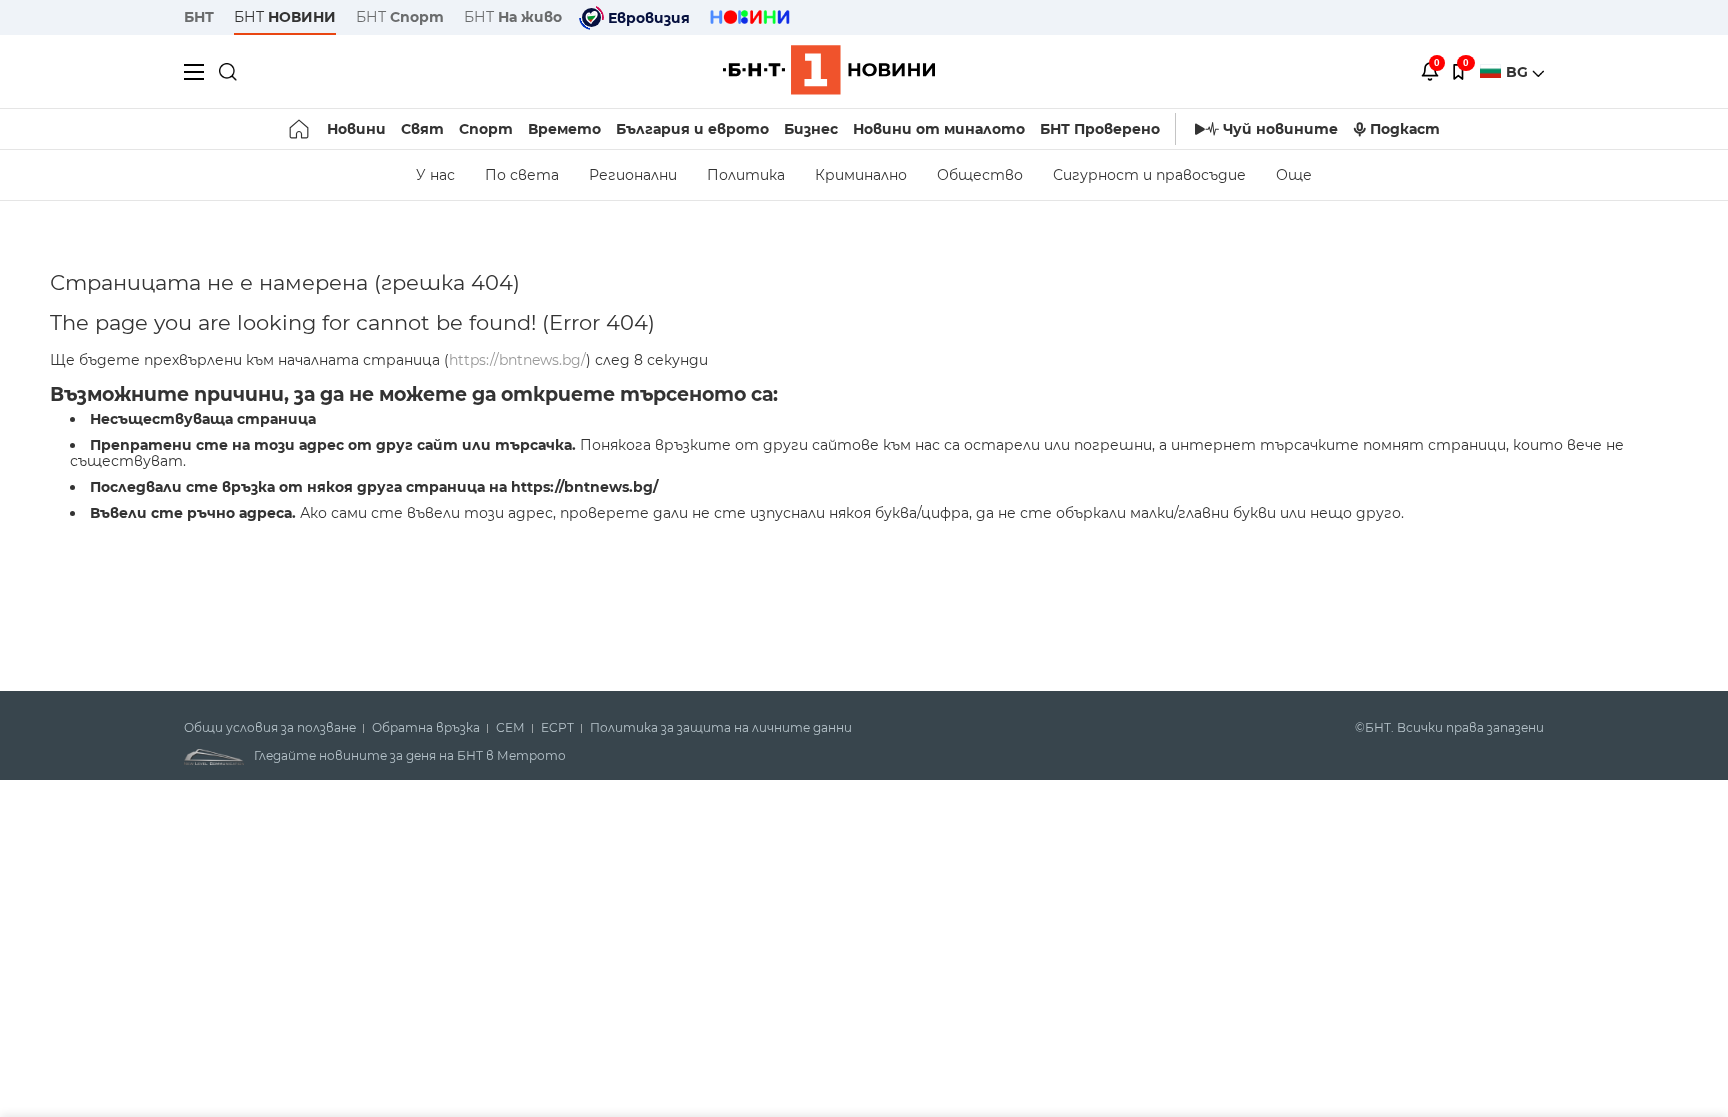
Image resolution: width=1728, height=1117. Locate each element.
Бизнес (811, 129)
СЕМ (510, 728)
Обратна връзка (426, 728)
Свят (422, 129)
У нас (435, 175)
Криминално (861, 175)
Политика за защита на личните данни (721, 728)
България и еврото (692, 129)
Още (1294, 175)
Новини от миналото (939, 129)
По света (522, 175)
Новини (356, 129)
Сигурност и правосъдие (1149, 175)
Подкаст (1405, 129)
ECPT (557, 728)
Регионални (633, 175)
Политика (746, 175)
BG (1519, 72)
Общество (980, 175)
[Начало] (300, 129)
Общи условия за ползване (270, 728)
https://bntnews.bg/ (517, 360)
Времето (564, 129)
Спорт (486, 129)
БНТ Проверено (1100, 129)
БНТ (199, 17)
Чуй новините (1280, 129)
